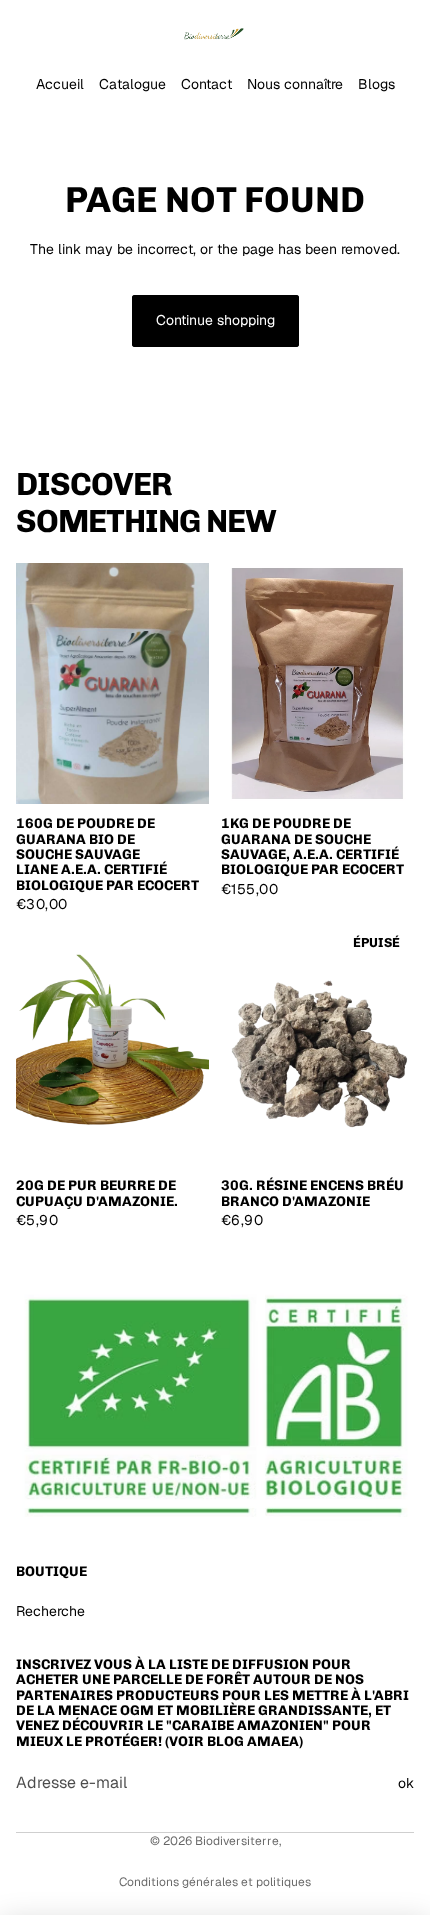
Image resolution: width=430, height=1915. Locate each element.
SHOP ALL (380, 529)
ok (406, 1783)
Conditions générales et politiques (215, 1882)
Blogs (376, 84)
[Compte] (362, 30)
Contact (206, 84)
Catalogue (132, 84)
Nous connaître (295, 84)
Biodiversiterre (237, 1841)
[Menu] (23, 30)
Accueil (60, 84)
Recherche (50, 1611)
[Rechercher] (66, 30)
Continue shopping (215, 320)
